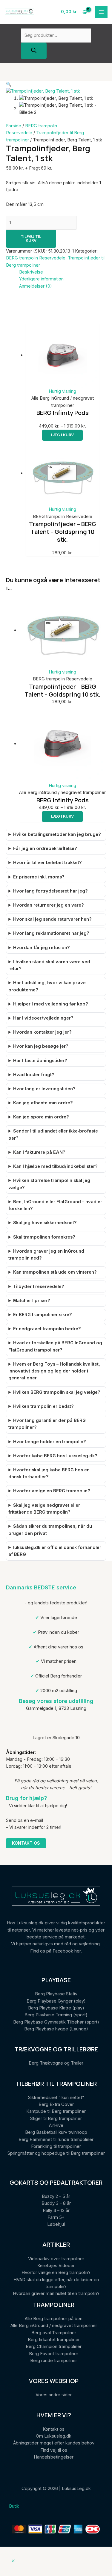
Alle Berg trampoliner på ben (54, 2319)
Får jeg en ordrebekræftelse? (45, 848)
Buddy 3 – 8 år (56, 2203)
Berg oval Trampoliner (54, 2333)
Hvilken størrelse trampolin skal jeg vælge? (49, 1184)
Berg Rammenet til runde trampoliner (56, 2139)
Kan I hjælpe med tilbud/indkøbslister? (55, 1166)
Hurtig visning (62, 391)
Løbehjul (56, 2224)
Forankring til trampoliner (56, 2146)
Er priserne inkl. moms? (39, 877)
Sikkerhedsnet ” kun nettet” (56, 2098)
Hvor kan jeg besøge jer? (41, 1046)
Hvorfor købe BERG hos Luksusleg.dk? (55, 1456)
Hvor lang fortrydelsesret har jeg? (50, 891)
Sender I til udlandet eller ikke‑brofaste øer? (53, 1134)
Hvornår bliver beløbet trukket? (47, 863)
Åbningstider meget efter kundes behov (54, 2443)
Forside (14, 126)
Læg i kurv (62, 435)
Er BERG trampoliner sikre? (43, 1315)
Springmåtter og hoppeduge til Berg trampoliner (56, 2153)
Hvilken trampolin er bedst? (43, 1406)
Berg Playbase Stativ (56, 1994)
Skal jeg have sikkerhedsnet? (45, 1223)
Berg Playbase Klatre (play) (56, 2008)
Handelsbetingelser (54, 2457)
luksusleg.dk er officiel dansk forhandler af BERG (55, 1551)
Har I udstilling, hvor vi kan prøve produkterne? (47, 986)
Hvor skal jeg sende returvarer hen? (52, 919)
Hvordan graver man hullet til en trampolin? (56, 2293)
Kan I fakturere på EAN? (39, 1152)
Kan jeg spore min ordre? (41, 1117)
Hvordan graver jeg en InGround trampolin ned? (46, 1255)
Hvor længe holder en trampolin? (50, 1442)
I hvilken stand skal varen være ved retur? (49, 965)
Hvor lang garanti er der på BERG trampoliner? (47, 1424)
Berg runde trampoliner (54, 2361)
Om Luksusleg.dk (54, 2436)
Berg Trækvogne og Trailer (56, 2063)
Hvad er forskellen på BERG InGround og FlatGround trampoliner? (55, 1346)
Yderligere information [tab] (41, 279)
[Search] (34, 51)
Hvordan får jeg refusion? (42, 948)
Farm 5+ (56, 2217)
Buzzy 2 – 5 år (56, 2196)
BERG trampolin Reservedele (36, 258)
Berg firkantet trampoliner (54, 2340)
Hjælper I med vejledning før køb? (51, 1004)
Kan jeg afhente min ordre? (43, 1103)
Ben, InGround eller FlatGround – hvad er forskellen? (55, 1205)
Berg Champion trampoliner (54, 2347)
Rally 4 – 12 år (56, 2210)
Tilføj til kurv (31, 238)
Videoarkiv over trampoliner (56, 2259)
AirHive (56, 2125)
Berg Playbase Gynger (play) (56, 2001)
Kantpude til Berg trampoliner (56, 2111)
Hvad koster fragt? (34, 1075)
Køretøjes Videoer (56, 2266)
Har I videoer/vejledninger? (43, 1018)
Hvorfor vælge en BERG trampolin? (52, 1491)
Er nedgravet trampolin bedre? (47, 1329)
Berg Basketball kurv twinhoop (56, 2132)
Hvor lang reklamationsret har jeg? (51, 933)
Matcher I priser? (32, 1301)
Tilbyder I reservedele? (39, 1287)
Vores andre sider (54, 2395)
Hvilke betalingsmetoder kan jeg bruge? (57, 834)
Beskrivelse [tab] (31, 272)
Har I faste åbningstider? (40, 1061)
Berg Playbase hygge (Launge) (56, 2029)
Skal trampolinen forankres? (44, 1237)
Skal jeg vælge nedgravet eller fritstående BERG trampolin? (44, 1509)
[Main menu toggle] (102, 12)
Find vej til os (54, 2450)
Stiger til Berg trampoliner (56, 2119)
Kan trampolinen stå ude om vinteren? (55, 1272)
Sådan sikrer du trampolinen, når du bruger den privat (50, 1530)
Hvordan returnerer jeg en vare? (49, 905)
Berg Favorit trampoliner (54, 2354)
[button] (9, 84)
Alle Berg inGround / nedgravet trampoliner (54, 2326)
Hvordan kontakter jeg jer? (42, 1032)
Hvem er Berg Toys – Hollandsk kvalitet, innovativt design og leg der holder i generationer (54, 1371)
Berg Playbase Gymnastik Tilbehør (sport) (56, 2022)
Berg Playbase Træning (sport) (56, 2015)
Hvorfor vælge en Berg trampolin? (56, 2273)
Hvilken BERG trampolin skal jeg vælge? (57, 1392)
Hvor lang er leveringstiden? (44, 1089)
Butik (14, 2506)
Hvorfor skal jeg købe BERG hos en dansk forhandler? (49, 1473)
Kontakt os (26, 1843)
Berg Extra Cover (56, 2104)
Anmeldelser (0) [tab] (36, 286)
